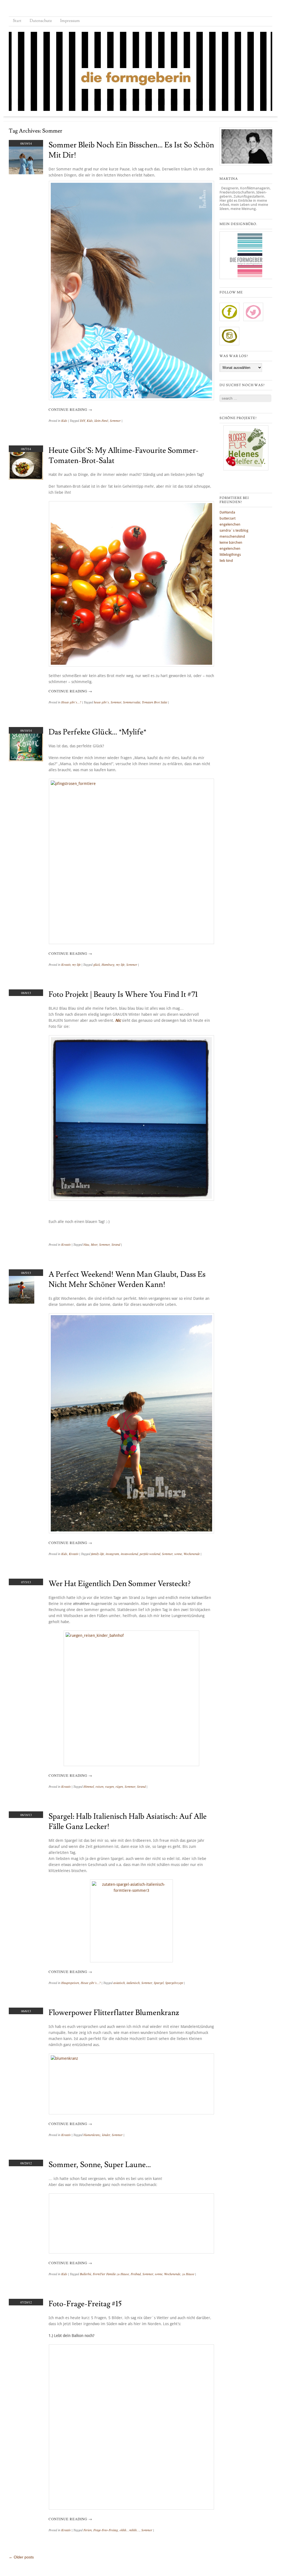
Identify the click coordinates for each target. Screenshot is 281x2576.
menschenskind (232, 536)
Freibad (136, 2274)
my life (76, 964)
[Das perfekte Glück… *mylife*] (26, 760)
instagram (112, 1554)
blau (86, 1244)
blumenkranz (92, 2135)
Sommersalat (132, 702)
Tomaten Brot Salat (154, 702)
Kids (64, 420)
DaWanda (227, 512)
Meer (94, 1244)
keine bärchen (231, 542)
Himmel (89, 1786)
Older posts (21, 2557)
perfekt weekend (150, 1554)
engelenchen (230, 524)
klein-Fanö (101, 420)
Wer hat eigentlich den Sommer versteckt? (120, 1584)
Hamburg (108, 964)
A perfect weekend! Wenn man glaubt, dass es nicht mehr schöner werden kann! (127, 1279)
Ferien (88, 2530)
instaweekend (129, 1554)
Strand (116, 1244)
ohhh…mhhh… (130, 2530)
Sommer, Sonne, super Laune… (100, 2165)
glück (97, 964)
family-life (98, 1554)
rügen (119, 1786)
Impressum (70, 21)
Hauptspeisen (70, 1983)
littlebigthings (230, 555)
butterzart (227, 518)
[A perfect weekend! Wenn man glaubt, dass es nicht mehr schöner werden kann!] (22, 1302)
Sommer (115, 420)
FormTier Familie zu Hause (111, 2274)
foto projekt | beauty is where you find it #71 (123, 994)
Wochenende (192, 1554)
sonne (178, 1554)
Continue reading (70, 409)
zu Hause (188, 2274)
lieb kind (226, 561)
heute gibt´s (101, 702)
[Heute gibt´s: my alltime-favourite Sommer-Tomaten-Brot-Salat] (26, 478)
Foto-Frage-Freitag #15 (85, 2304)
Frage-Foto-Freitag (106, 2530)
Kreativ (66, 964)
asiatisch (119, 1983)
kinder (106, 2135)
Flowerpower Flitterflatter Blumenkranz (114, 2013)
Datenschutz (41, 21)
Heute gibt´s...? (71, 702)
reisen (99, 1786)
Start (17, 21)
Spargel (159, 1983)
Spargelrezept (174, 1983)
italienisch (133, 1983)
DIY (82, 420)
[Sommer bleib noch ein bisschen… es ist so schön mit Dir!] (26, 173)
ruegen (109, 1786)
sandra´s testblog (234, 530)
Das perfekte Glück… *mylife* (97, 732)
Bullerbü (85, 2274)
